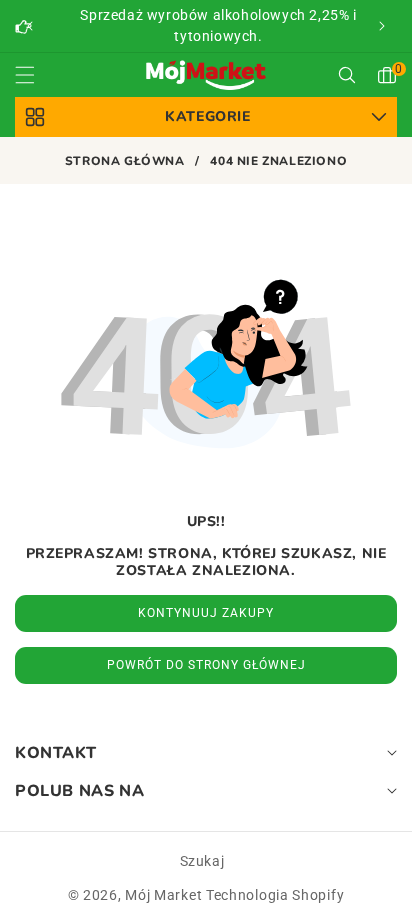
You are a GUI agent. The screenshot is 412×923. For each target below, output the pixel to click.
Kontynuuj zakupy (206, 613)
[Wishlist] (129, 890)
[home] (205, 890)
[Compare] (358, 890)
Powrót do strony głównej (206, 665)
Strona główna (125, 161)
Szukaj (202, 861)
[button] (382, 26)
